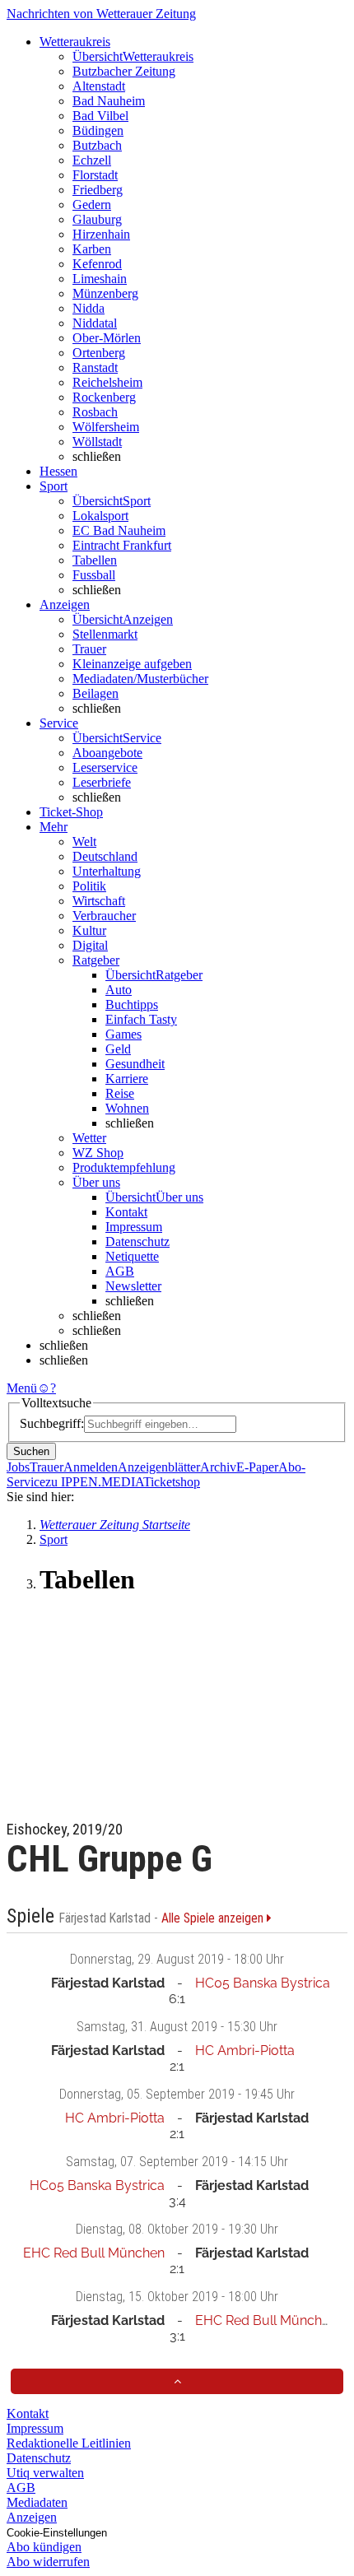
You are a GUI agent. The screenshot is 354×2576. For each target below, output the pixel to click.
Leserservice (105, 767)
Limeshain (100, 279)
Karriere (127, 1079)
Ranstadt (95, 367)
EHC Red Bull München (94, 2253)
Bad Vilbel (100, 116)
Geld (118, 1049)
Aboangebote (107, 753)
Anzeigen (32, 2517)
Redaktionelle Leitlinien (69, 2443)
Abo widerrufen (48, 2562)
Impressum (134, 1227)
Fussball (94, 575)
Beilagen (95, 693)
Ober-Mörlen (107, 338)
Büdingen (98, 130)
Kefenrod (97, 264)
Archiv (218, 1467)
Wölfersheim (106, 427)
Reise (120, 1093)
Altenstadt (99, 86)
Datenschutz (137, 1242)
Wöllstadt (97, 442)
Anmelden (91, 1467)
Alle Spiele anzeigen (214, 1918)
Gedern (92, 205)
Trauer (89, 649)
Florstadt (95, 175)
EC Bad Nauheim (119, 530)
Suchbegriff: (52, 1423)
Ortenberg (99, 353)
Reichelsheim (107, 382)
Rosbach (95, 412)
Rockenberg (104, 397)
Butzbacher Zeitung (124, 71)
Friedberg (98, 190)
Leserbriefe (102, 782)
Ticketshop (172, 1482)
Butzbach (97, 145)
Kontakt (126, 1212)
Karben (92, 249)
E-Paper (257, 1467)
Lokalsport (100, 516)
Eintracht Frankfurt (122, 545)
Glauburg (97, 219)
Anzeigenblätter (159, 1467)
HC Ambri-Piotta (245, 2051)
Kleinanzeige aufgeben (132, 664)
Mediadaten (37, 2502)
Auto (119, 990)
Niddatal (95, 323)
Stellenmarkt (105, 634)
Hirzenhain (101, 234)
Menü (22, 1388)
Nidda (88, 308)
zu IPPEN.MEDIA (94, 1482)
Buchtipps (132, 1004)
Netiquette (132, 1256)
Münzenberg (105, 293)
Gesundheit (135, 1064)
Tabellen (95, 560)
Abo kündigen (44, 2547)
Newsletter (133, 1286)
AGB (120, 1271)
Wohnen (127, 1108)
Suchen (31, 1451)
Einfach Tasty (141, 1019)
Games (123, 1034)
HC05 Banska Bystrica (263, 1983)
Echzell (92, 160)
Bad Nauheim (109, 101)
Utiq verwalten (45, 2473)
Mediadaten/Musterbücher (140, 679)
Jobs (18, 1467)
